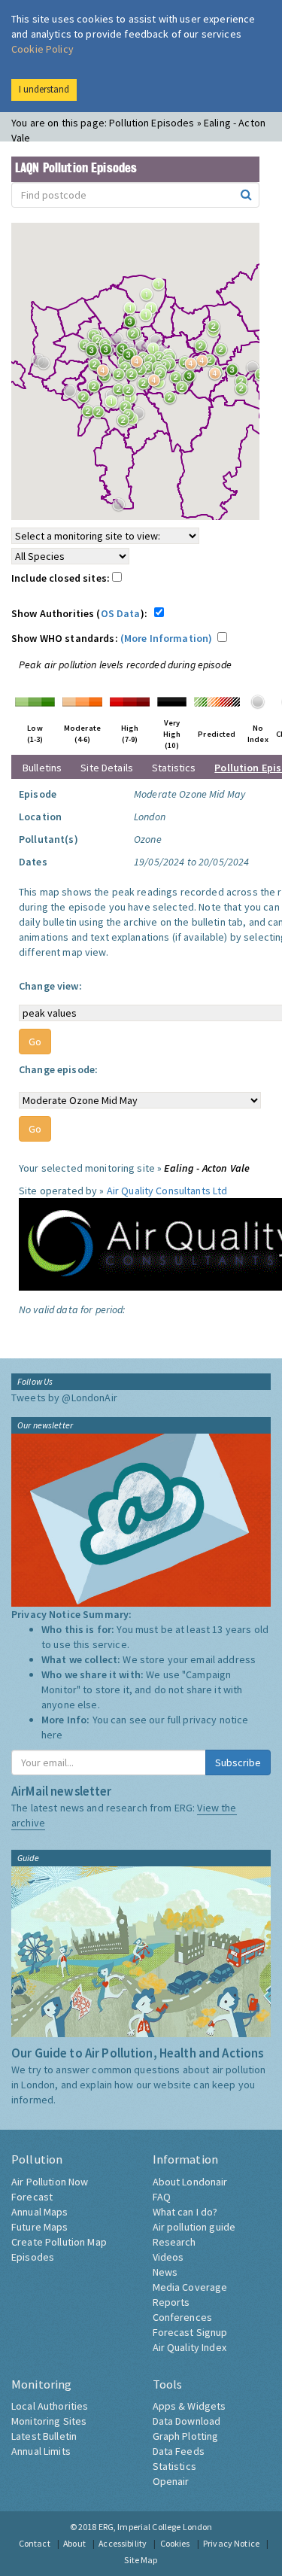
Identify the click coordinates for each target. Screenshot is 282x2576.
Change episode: (58, 1069)
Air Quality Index (190, 2347)
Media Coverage (190, 2287)
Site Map (141, 2560)
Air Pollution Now (50, 2182)
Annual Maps (40, 2212)
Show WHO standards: (112, 638)
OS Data (121, 613)
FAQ (162, 2197)
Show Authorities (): (82, 613)
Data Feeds (179, 2451)
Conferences (183, 2317)
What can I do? (185, 2212)
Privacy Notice (231, 2543)
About (74, 2543)
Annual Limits (41, 2451)
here (52, 1735)
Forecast (32, 2197)
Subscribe (238, 1762)
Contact (35, 2543)
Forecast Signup (190, 2332)
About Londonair (190, 2182)
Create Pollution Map (59, 2242)
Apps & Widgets (190, 2406)
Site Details (107, 768)
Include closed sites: (62, 578)
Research (174, 2242)
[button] (134, 326)
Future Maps (40, 2227)
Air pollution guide (194, 2227)
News (165, 2272)
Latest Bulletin (44, 2436)
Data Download (187, 2421)
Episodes (33, 2257)
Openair (171, 2481)
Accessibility (123, 2543)
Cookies (175, 2543)
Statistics (174, 768)
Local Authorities (50, 2406)
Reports (171, 2302)
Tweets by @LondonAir (64, 1397)
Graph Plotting (186, 2436)
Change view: (50, 986)
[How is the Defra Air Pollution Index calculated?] (35, 701)
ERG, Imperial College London (156, 2527)
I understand (44, 89)
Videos (168, 2257)
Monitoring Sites (49, 2421)
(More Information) (167, 638)
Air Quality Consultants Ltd (167, 1191)
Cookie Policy (42, 49)
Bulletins (42, 768)
